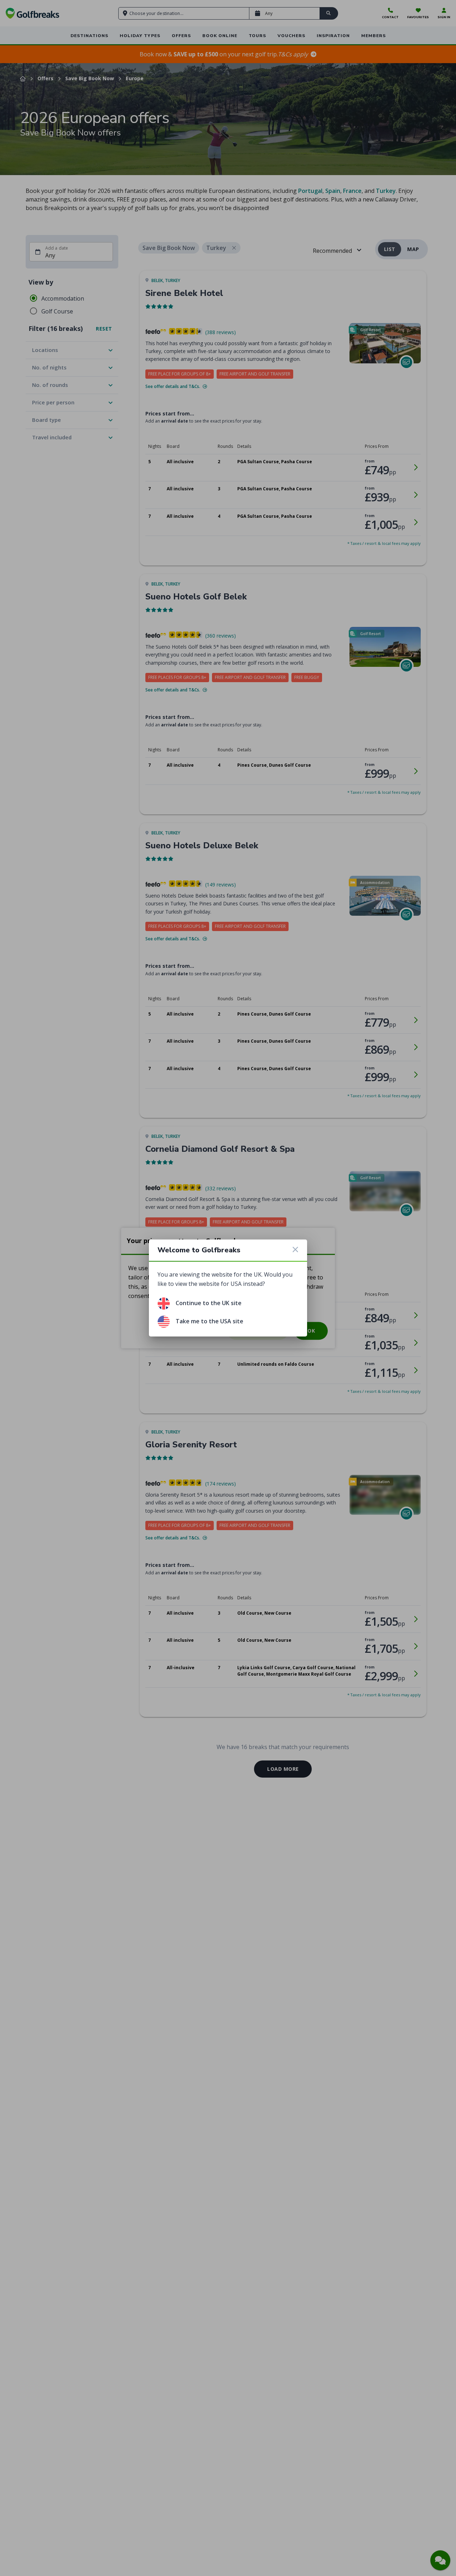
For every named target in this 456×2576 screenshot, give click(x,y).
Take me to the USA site (209, 1321)
